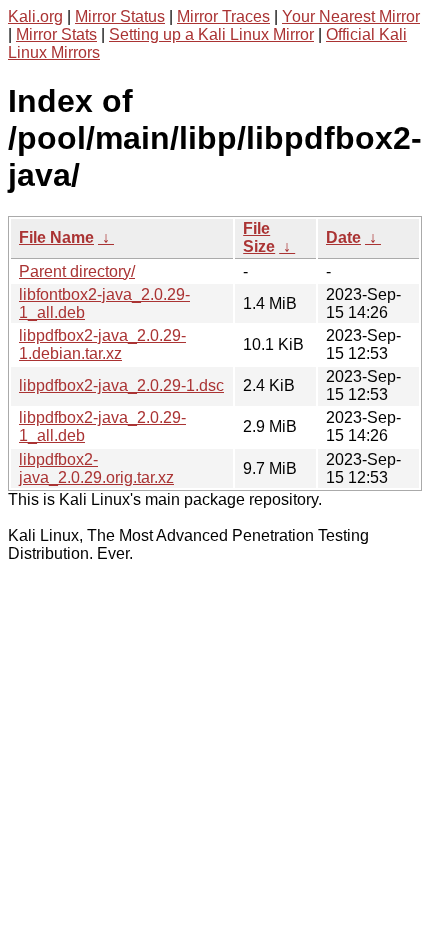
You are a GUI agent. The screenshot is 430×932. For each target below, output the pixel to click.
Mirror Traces (223, 16)
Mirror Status (120, 16)
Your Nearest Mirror (351, 16)
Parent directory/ (77, 271)
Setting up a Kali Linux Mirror (211, 34)
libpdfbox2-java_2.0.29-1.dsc (121, 385)
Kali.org (35, 16)
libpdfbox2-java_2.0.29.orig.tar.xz (96, 468)
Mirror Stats (56, 34)
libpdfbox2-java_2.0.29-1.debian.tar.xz (102, 344)
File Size (259, 237)
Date (343, 237)
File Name (56, 237)
